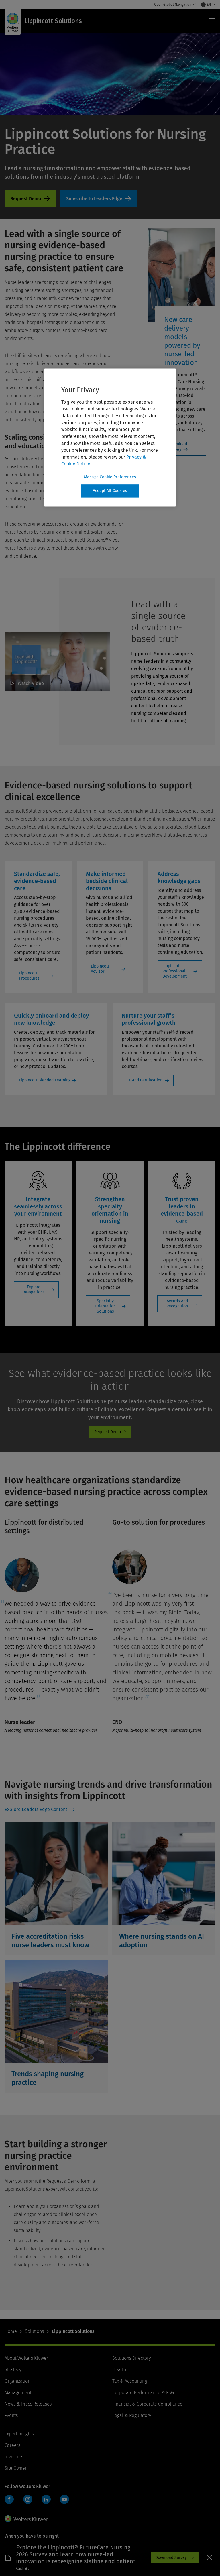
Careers (12, 2445)
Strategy (13, 2370)
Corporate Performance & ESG (143, 2393)
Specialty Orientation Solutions (105, 1306)
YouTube (64, 2499)
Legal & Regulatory (132, 2415)
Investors (14, 2457)
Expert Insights (19, 2434)
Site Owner (16, 2468)
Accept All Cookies (110, 491)
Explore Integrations (34, 1290)
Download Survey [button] (171, 2558)
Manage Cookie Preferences (110, 477)
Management (18, 2393)
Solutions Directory (131, 2358)
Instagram (28, 2499)
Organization (17, 2381)
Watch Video (31, 683)
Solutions (34, 2331)
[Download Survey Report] (210, 2558)
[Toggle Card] (56, 1889)
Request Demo (30, 199)
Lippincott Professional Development (175, 971)
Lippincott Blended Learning (45, 1080)
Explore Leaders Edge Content (37, 1809)
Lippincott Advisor (100, 969)
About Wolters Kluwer (26, 2358)
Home (11, 2331)
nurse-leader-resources (99, 199)
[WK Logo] (26, 2519)
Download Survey (178, 447)
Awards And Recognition (177, 1304)
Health (119, 2370)
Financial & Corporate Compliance (147, 2404)
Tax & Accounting (130, 2381)
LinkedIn (46, 2499)
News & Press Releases (28, 2404)
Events (11, 2415)
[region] (110, 437)
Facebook (9, 2499)
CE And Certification (145, 1080)
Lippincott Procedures (29, 976)
